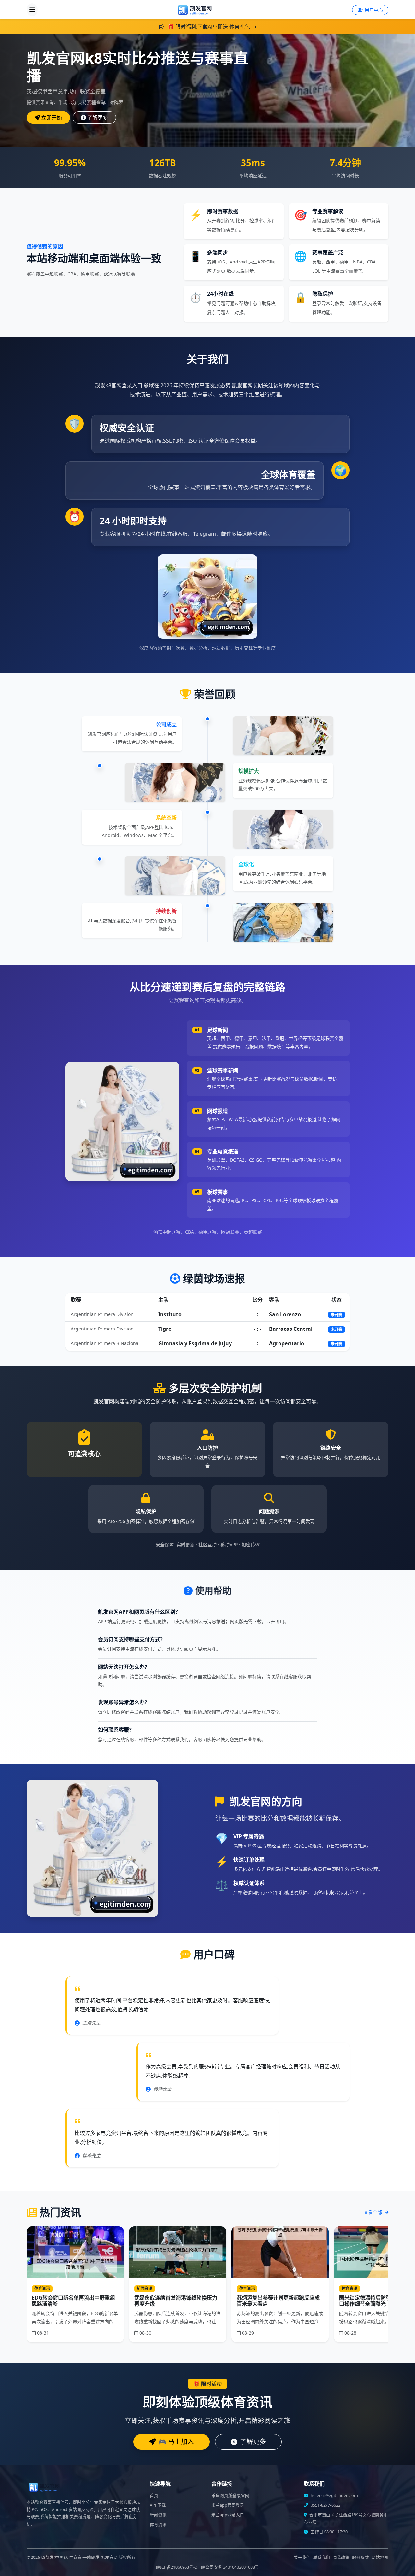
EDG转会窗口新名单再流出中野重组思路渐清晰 (73, 2301)
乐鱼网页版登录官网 (230, 2495)
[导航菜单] (32, 10)
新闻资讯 (158, 2515)
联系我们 (322, 2557)
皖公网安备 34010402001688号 (230, 2567)
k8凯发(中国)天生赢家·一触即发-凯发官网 (79, 2557)
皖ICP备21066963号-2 (176, 2567)
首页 (154, 2495)
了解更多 (98, 118)
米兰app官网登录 (228, 2505)
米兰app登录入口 (228, 2515)
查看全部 (373, 2212)
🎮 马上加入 (176, 2442)
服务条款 (361, 2557)
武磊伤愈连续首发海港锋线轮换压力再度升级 (176, 2301)
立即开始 (52, 118)
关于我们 (302, 2557)
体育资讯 (158, 2525)
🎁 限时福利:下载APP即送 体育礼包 (209, 27)
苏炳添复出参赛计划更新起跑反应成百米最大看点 (278, 2301)
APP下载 (158, 2505)
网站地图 (380, 2557)
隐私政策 (341, 2557)
